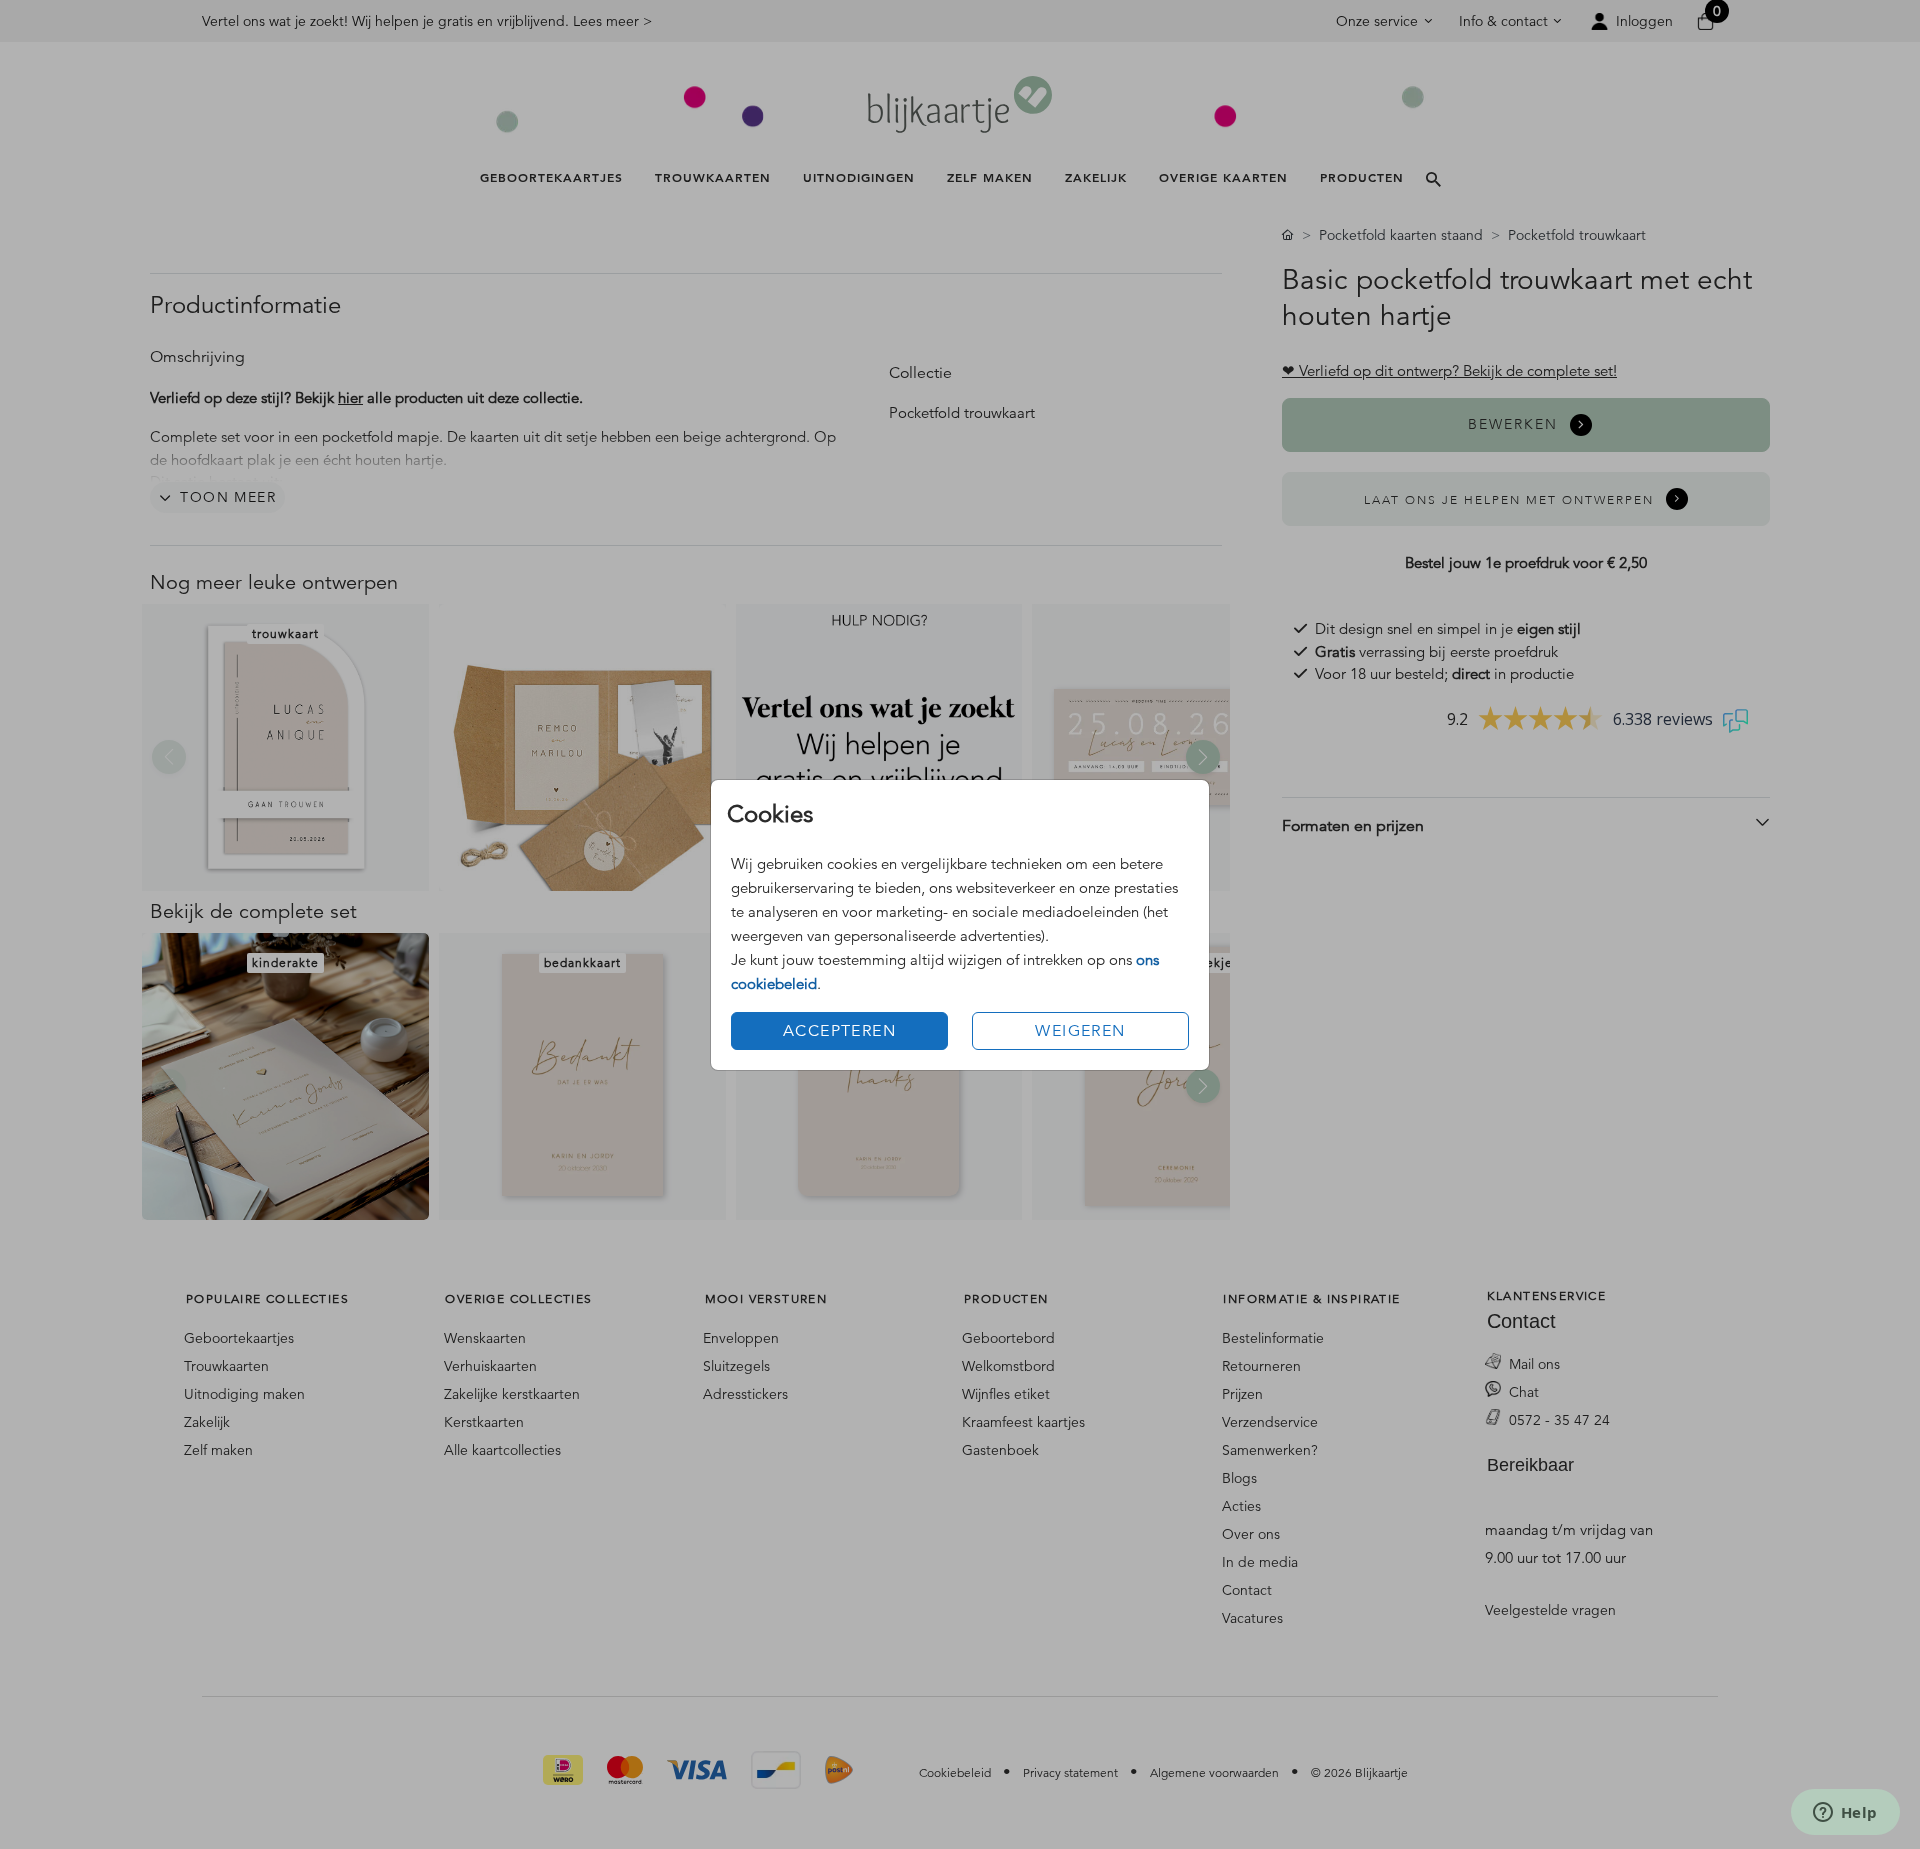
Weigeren (1080, 1031)
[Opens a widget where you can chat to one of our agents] (1845, 1814)
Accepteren (839, 1031)
